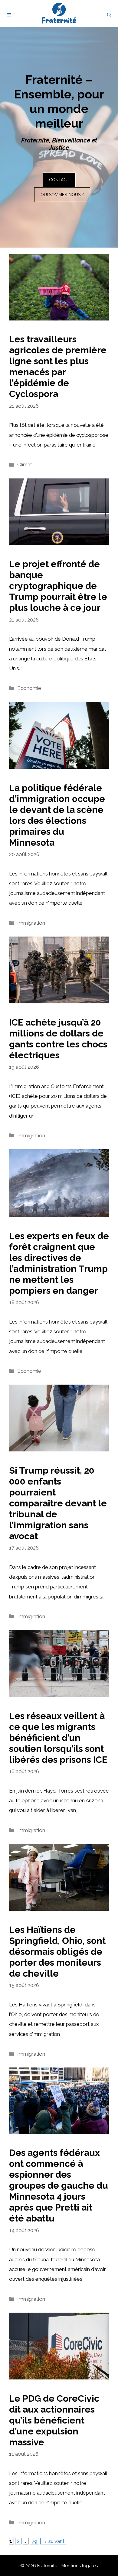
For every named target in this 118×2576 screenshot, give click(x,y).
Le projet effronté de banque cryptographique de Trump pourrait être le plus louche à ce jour (58, 586)
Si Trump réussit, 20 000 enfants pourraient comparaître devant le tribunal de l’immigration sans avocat (58, 1503)
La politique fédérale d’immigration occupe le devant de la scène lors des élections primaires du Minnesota (57, 815)
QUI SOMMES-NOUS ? (62, 195)
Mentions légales (80, 2566)
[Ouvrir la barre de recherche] (109, 15)
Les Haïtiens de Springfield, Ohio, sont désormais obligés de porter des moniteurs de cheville (57, 1952)
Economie (29, 688)
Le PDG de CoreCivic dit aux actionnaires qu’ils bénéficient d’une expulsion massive (54, 2420)
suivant (53, 2541)
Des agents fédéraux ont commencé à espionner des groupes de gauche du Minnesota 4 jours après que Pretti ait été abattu (59, 2185)
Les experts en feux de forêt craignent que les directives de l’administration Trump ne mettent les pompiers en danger (59, 1263)
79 (35, 2541)
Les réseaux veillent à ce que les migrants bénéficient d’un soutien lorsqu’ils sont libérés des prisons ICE (58, 1738)
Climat (25, 464)
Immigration (31, 923)
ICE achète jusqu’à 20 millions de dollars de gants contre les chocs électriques (58, 1039)
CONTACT (59, 180)
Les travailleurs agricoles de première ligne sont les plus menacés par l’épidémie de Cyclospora (58, 367)
